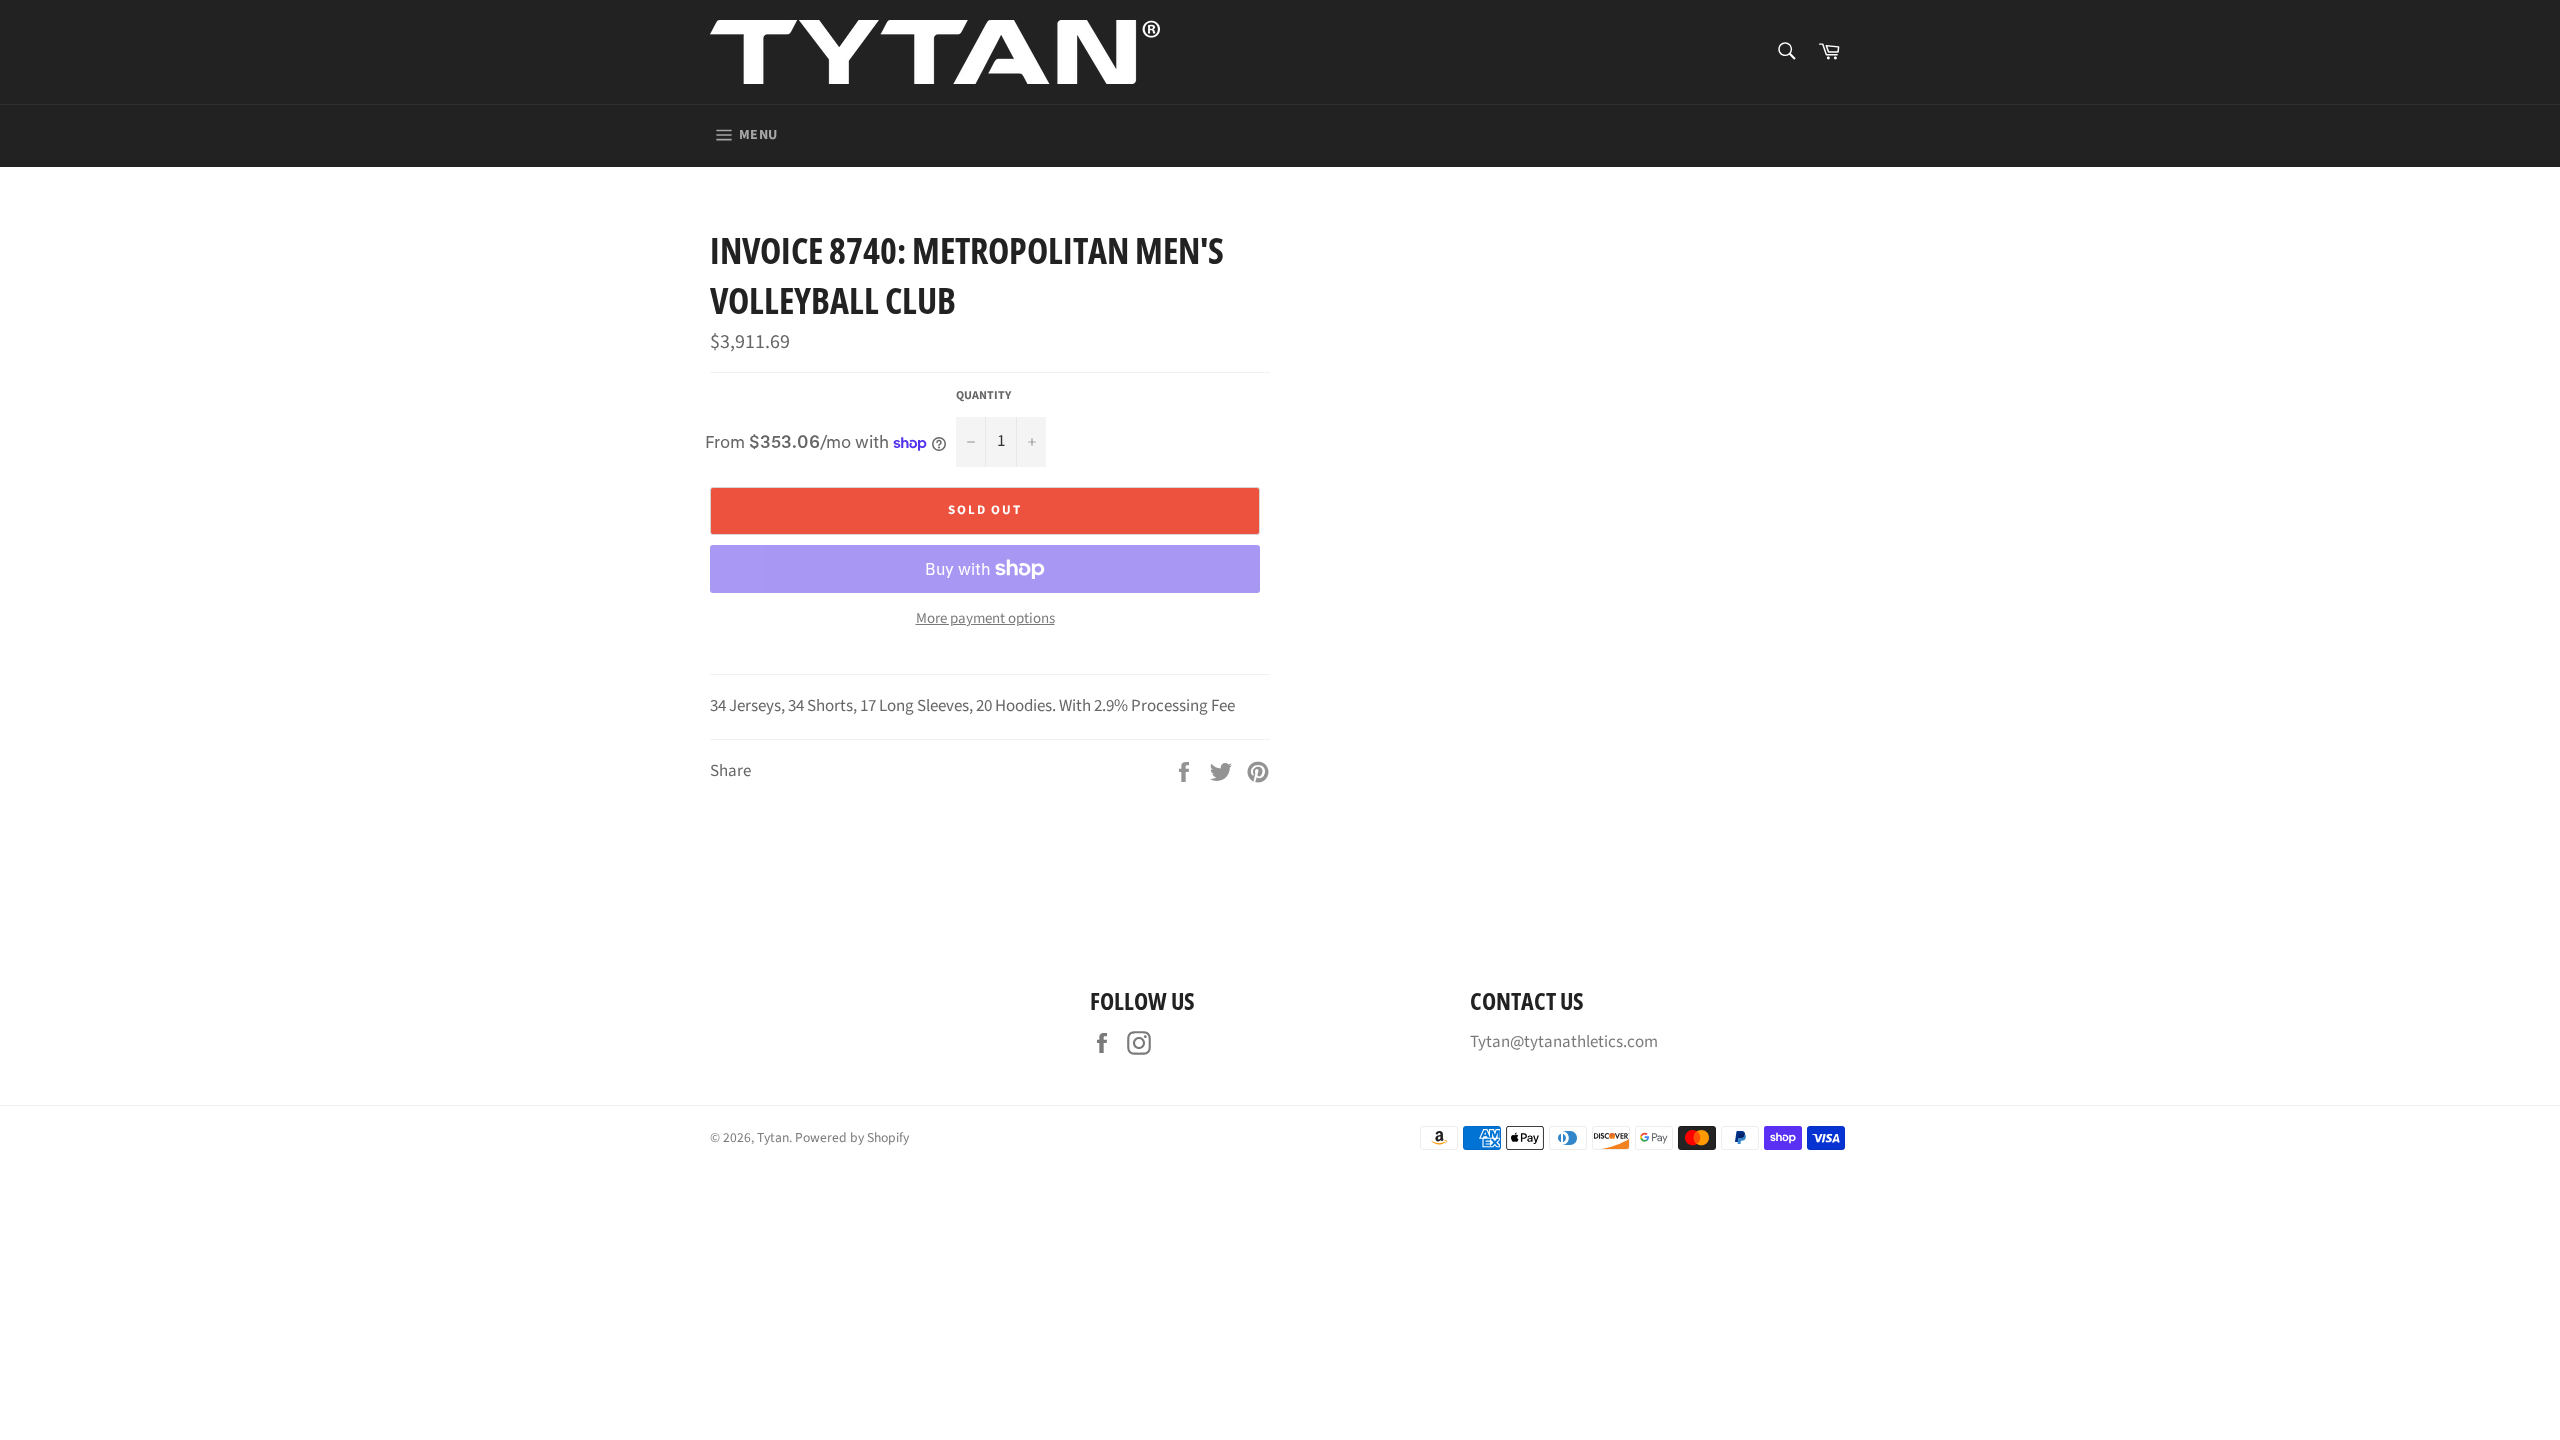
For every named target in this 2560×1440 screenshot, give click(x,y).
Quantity (983, 396)
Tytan (773, 1137)
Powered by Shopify (852, 1137)
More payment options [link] (985, 619)
